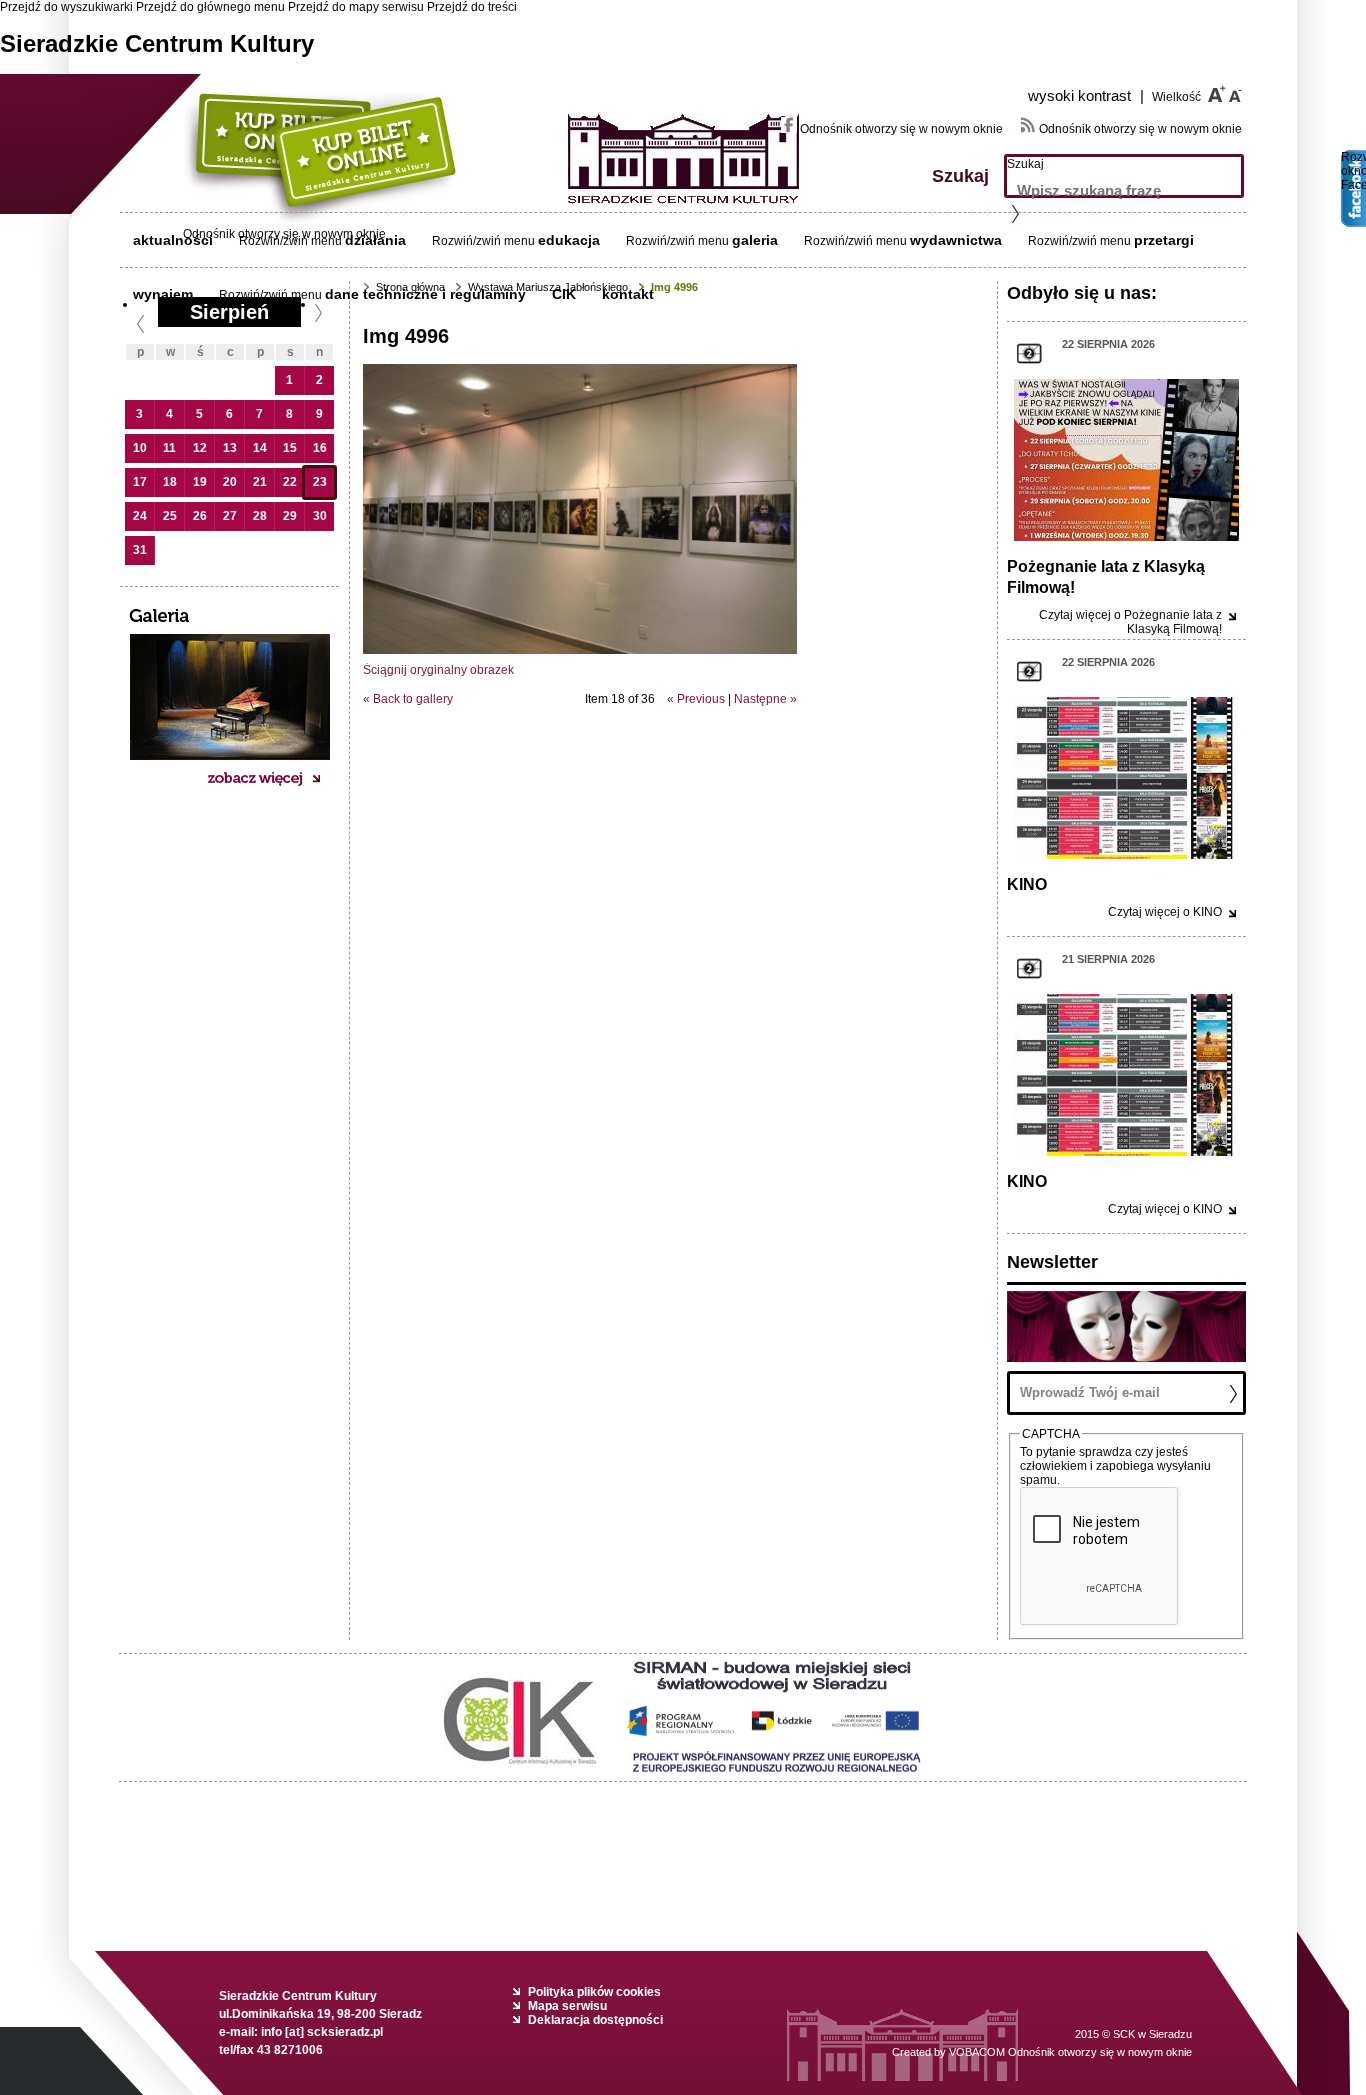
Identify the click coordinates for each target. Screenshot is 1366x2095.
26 (200, 516)
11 (169, 448)
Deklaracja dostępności (595, 2020)
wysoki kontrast (1086, 95)
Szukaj (1025, 164)
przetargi (1164, 240)
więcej (1130, 622)
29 (290, 516)
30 (320, 516)
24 (140, 516)
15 (290, 448)
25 (170, 516)
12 (200, 448)
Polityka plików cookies (594, 1992)
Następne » (765, 699)
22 (290, 482)
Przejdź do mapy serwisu (356, 7)
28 (260, 516)
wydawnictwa (956, 240)
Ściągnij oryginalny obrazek (438, 670)
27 (230, 516)
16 (320, 448)
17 (140, 482)
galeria (755, 240)
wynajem (163, 294)
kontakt (628, 294)
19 (200, 482)
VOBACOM (1070, 2052)
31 (140, 550)
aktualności (173, 240)
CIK (564, 294)
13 (230, 448)
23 (320, 482)
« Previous (696, 699)
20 (230, 482)
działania (375, 240)
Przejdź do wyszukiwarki (66, 7)
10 (140, 448)
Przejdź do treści (472, 7)
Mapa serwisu (567, 2006)
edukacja (569, 240)
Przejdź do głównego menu (210, 7)
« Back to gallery (408, 699)
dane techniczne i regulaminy (425, 294)
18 (170, 482)
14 (260, 448)
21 (260, 482)
